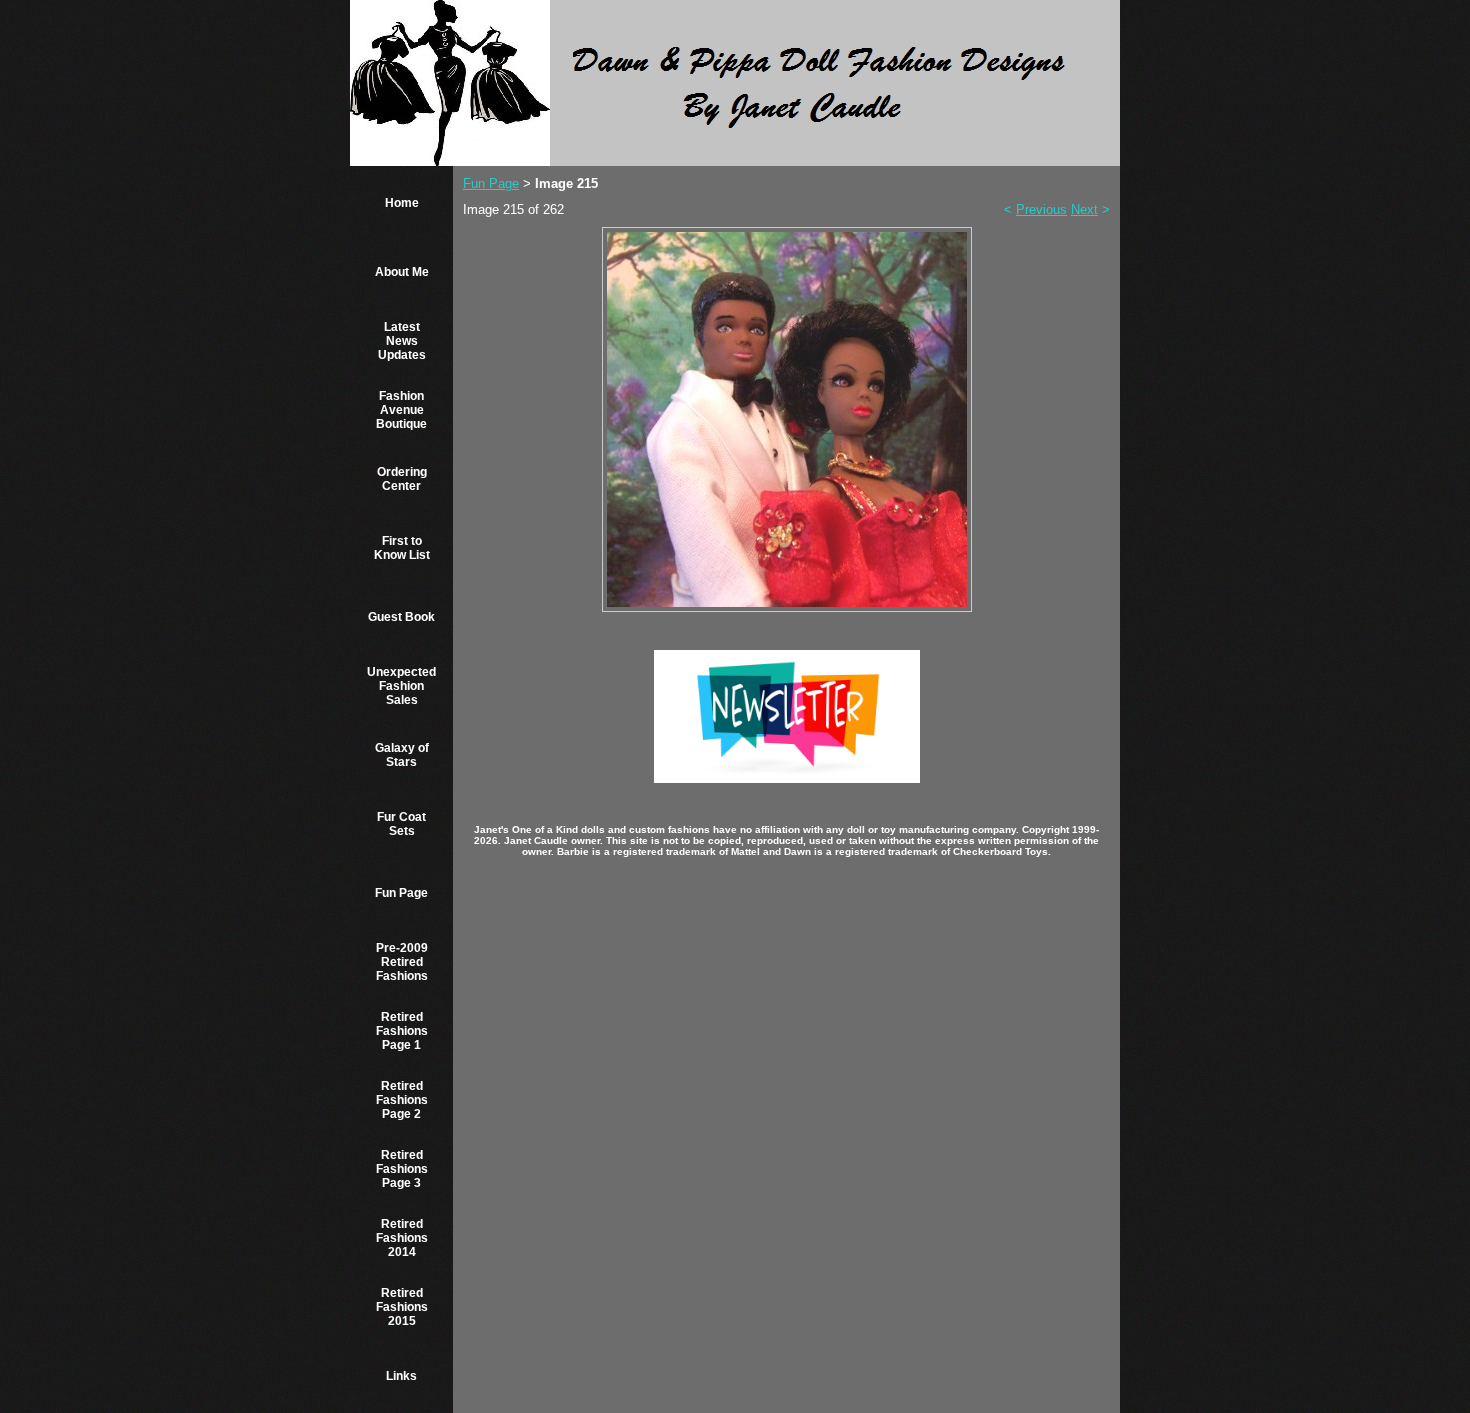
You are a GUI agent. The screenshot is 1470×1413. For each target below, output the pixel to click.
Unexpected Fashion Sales (401, 686)
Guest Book (401, 617)
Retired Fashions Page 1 (402, 1031)
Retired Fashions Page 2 (402, 1100)
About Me (402, 272)
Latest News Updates (402, 341)
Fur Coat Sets (401, 824)
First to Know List (402, 548)
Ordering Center (402, 479)
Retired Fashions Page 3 (402, 1169)
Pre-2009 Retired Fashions (402, 962)
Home (402, 203)
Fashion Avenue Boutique (401, 410)
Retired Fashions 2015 (402, 1307)
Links (401, 1376)
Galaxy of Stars (402, 755)
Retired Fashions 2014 (402, 1238)
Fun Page (401, 893)
